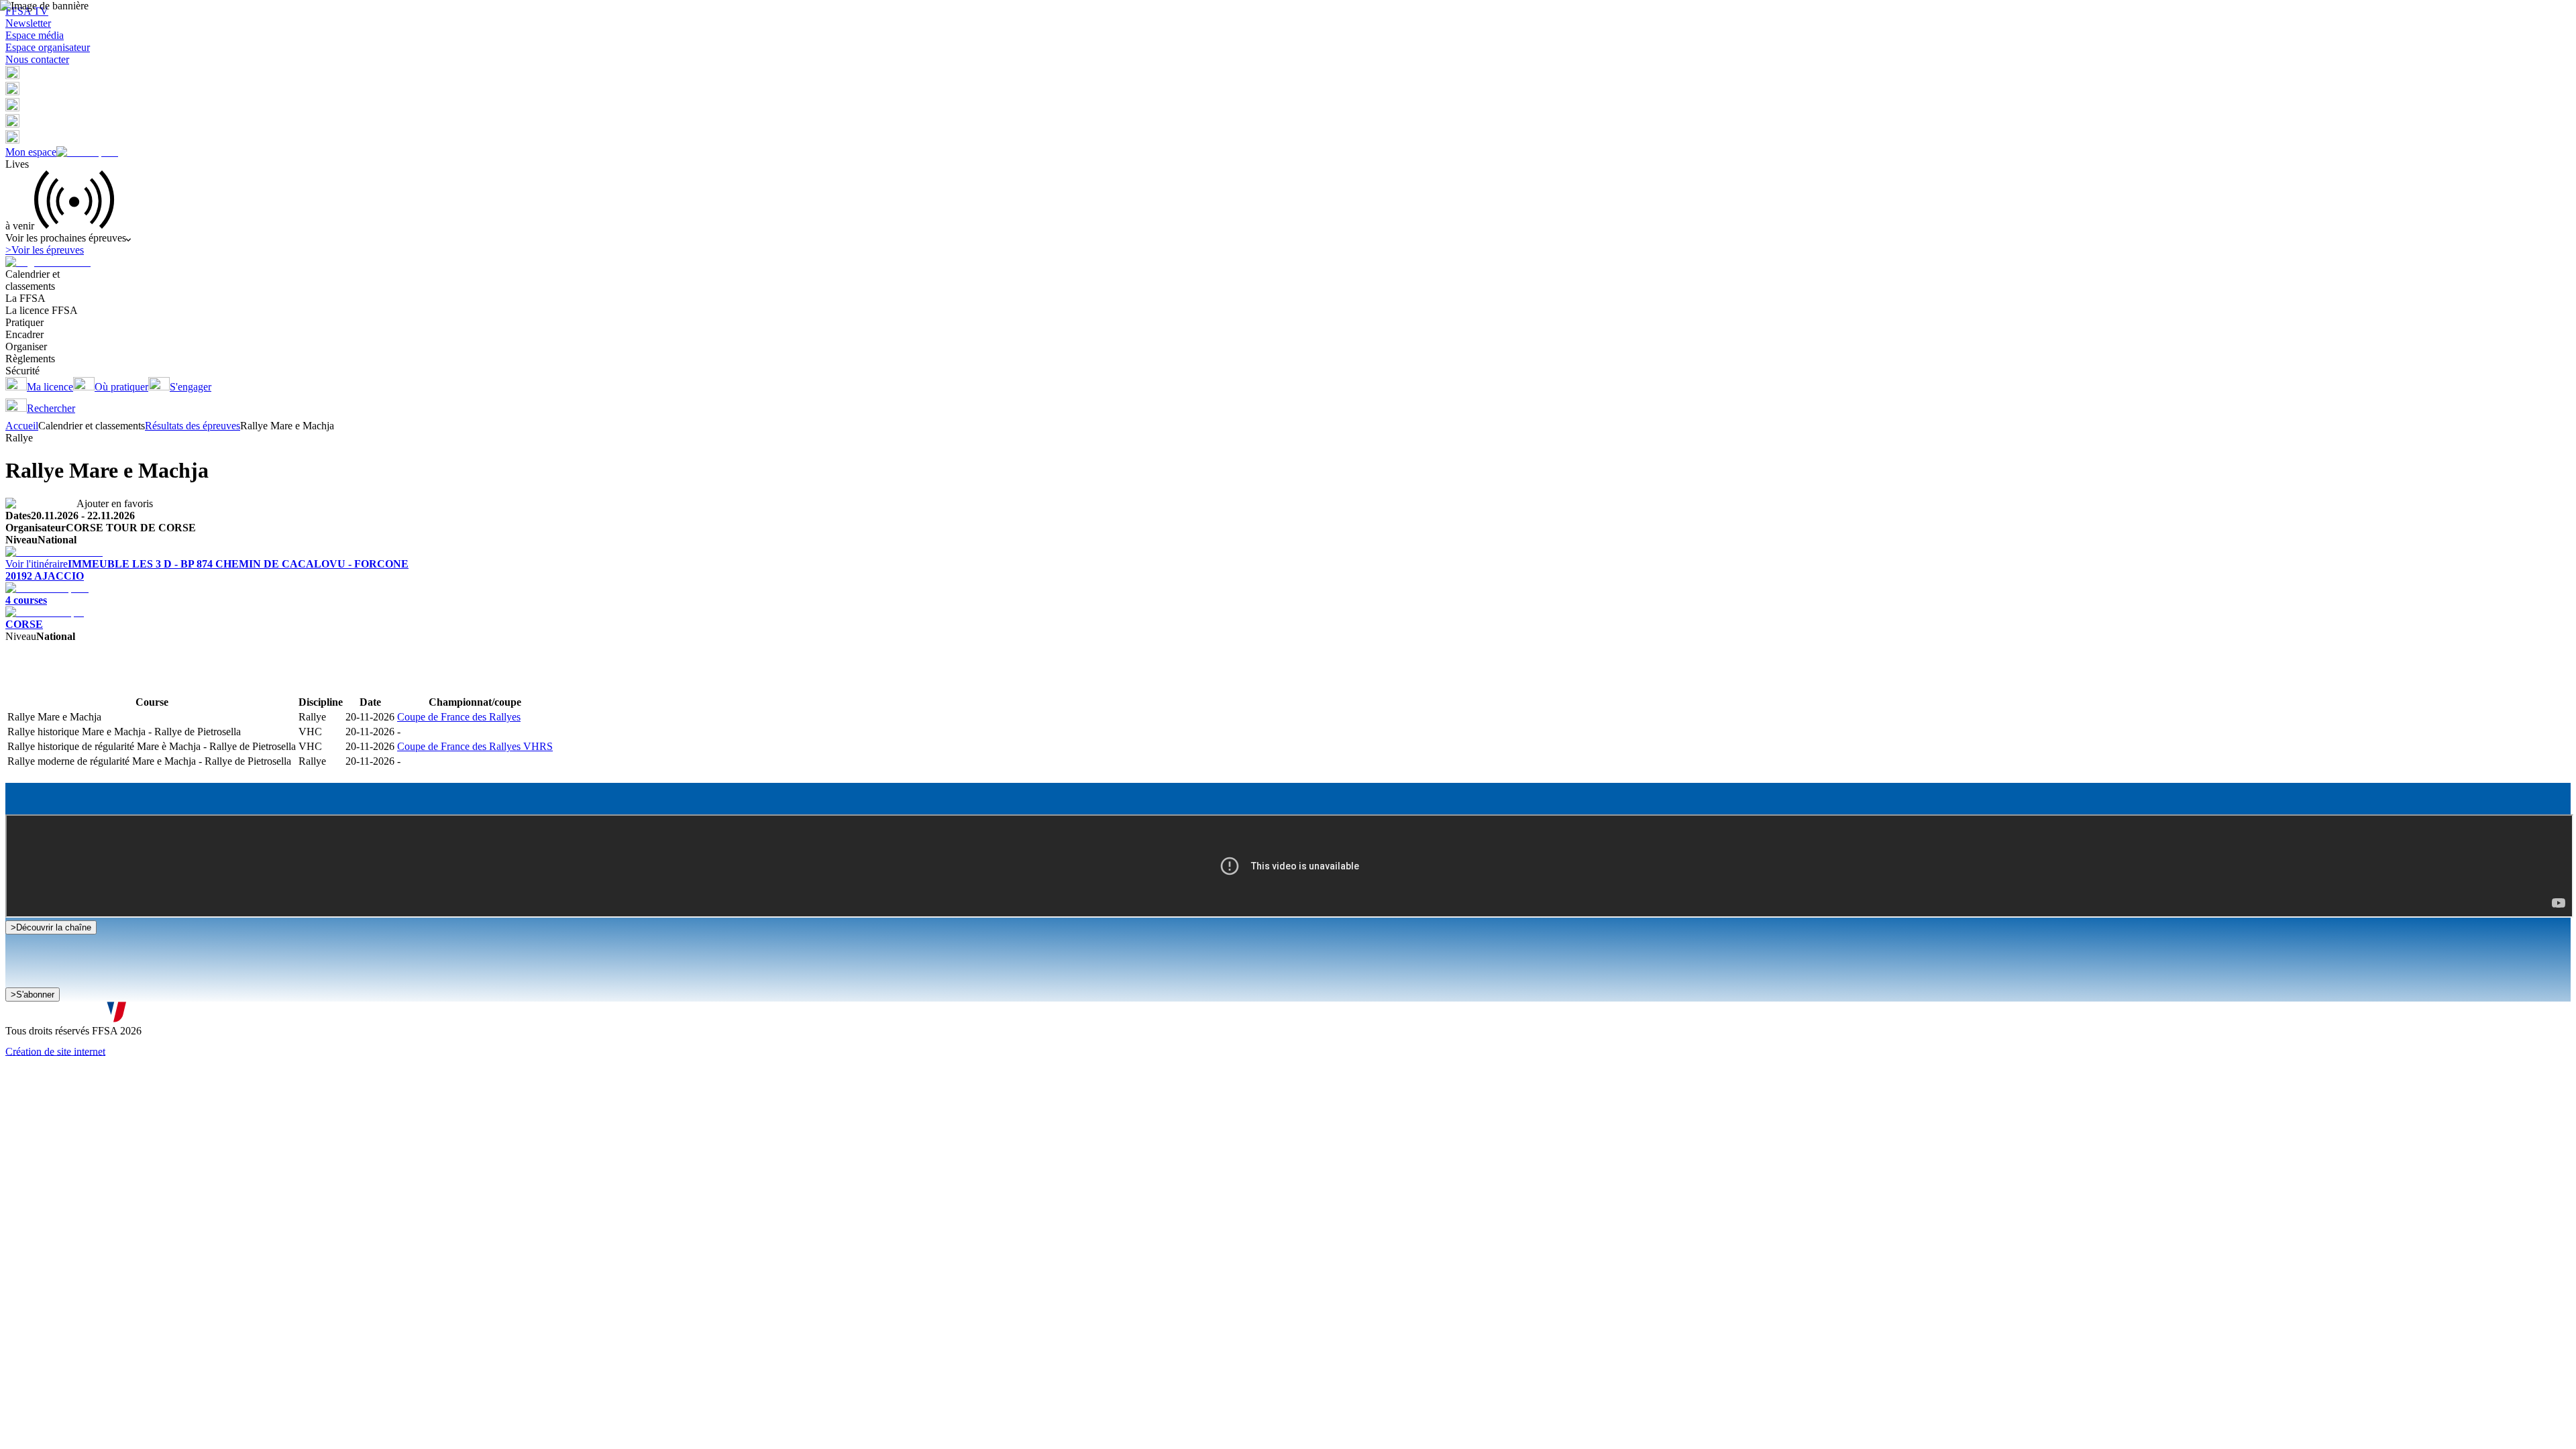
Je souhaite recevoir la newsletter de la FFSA (114, 1001)
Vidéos (97, 682)
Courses (22, 682)
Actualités (61, 682)
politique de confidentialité (361, 1015)
